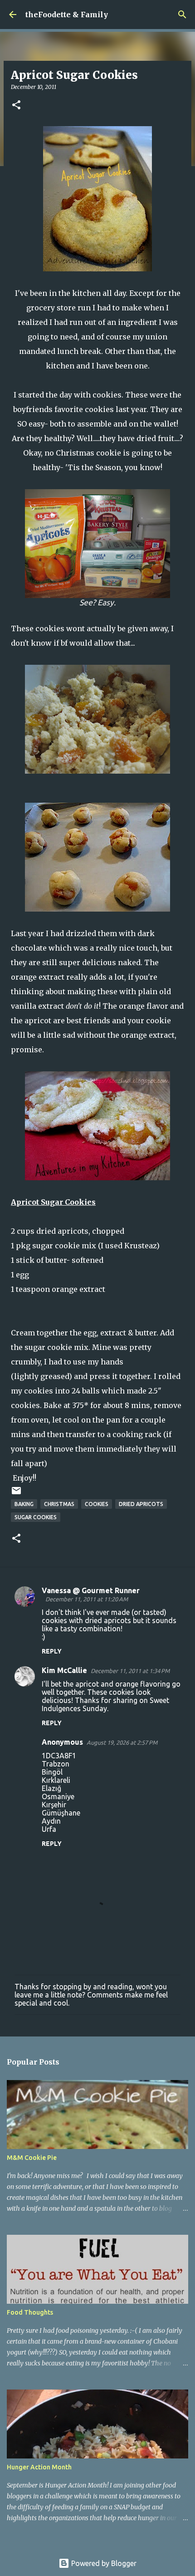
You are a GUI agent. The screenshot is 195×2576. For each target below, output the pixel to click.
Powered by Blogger (103, 2563)
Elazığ (51, 1788)
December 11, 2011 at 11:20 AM (87, 1599)
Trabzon (56, 1764)
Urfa (49, 1829)
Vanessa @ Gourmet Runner (91, 1590)
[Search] (182, 15)
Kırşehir (54, 1805)
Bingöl (52, 1772)
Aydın (51, 1821)
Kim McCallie (64, 1670)
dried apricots (141, 1504)
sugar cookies (36, 1517)
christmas (59, 1504)
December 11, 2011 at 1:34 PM (130, 1671)
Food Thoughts (30, 2312)
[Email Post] (16, 1494)
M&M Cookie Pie (32, 2158)
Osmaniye (58, 1796)
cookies (97, 1504)
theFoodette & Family (67, 15)
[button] (16, 105)
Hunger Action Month (39, 2467)
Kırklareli (56, 1780)
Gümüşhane (61, 1813)
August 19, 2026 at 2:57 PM (122, 1742)
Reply (52, 1651)
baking (24, 1504)
